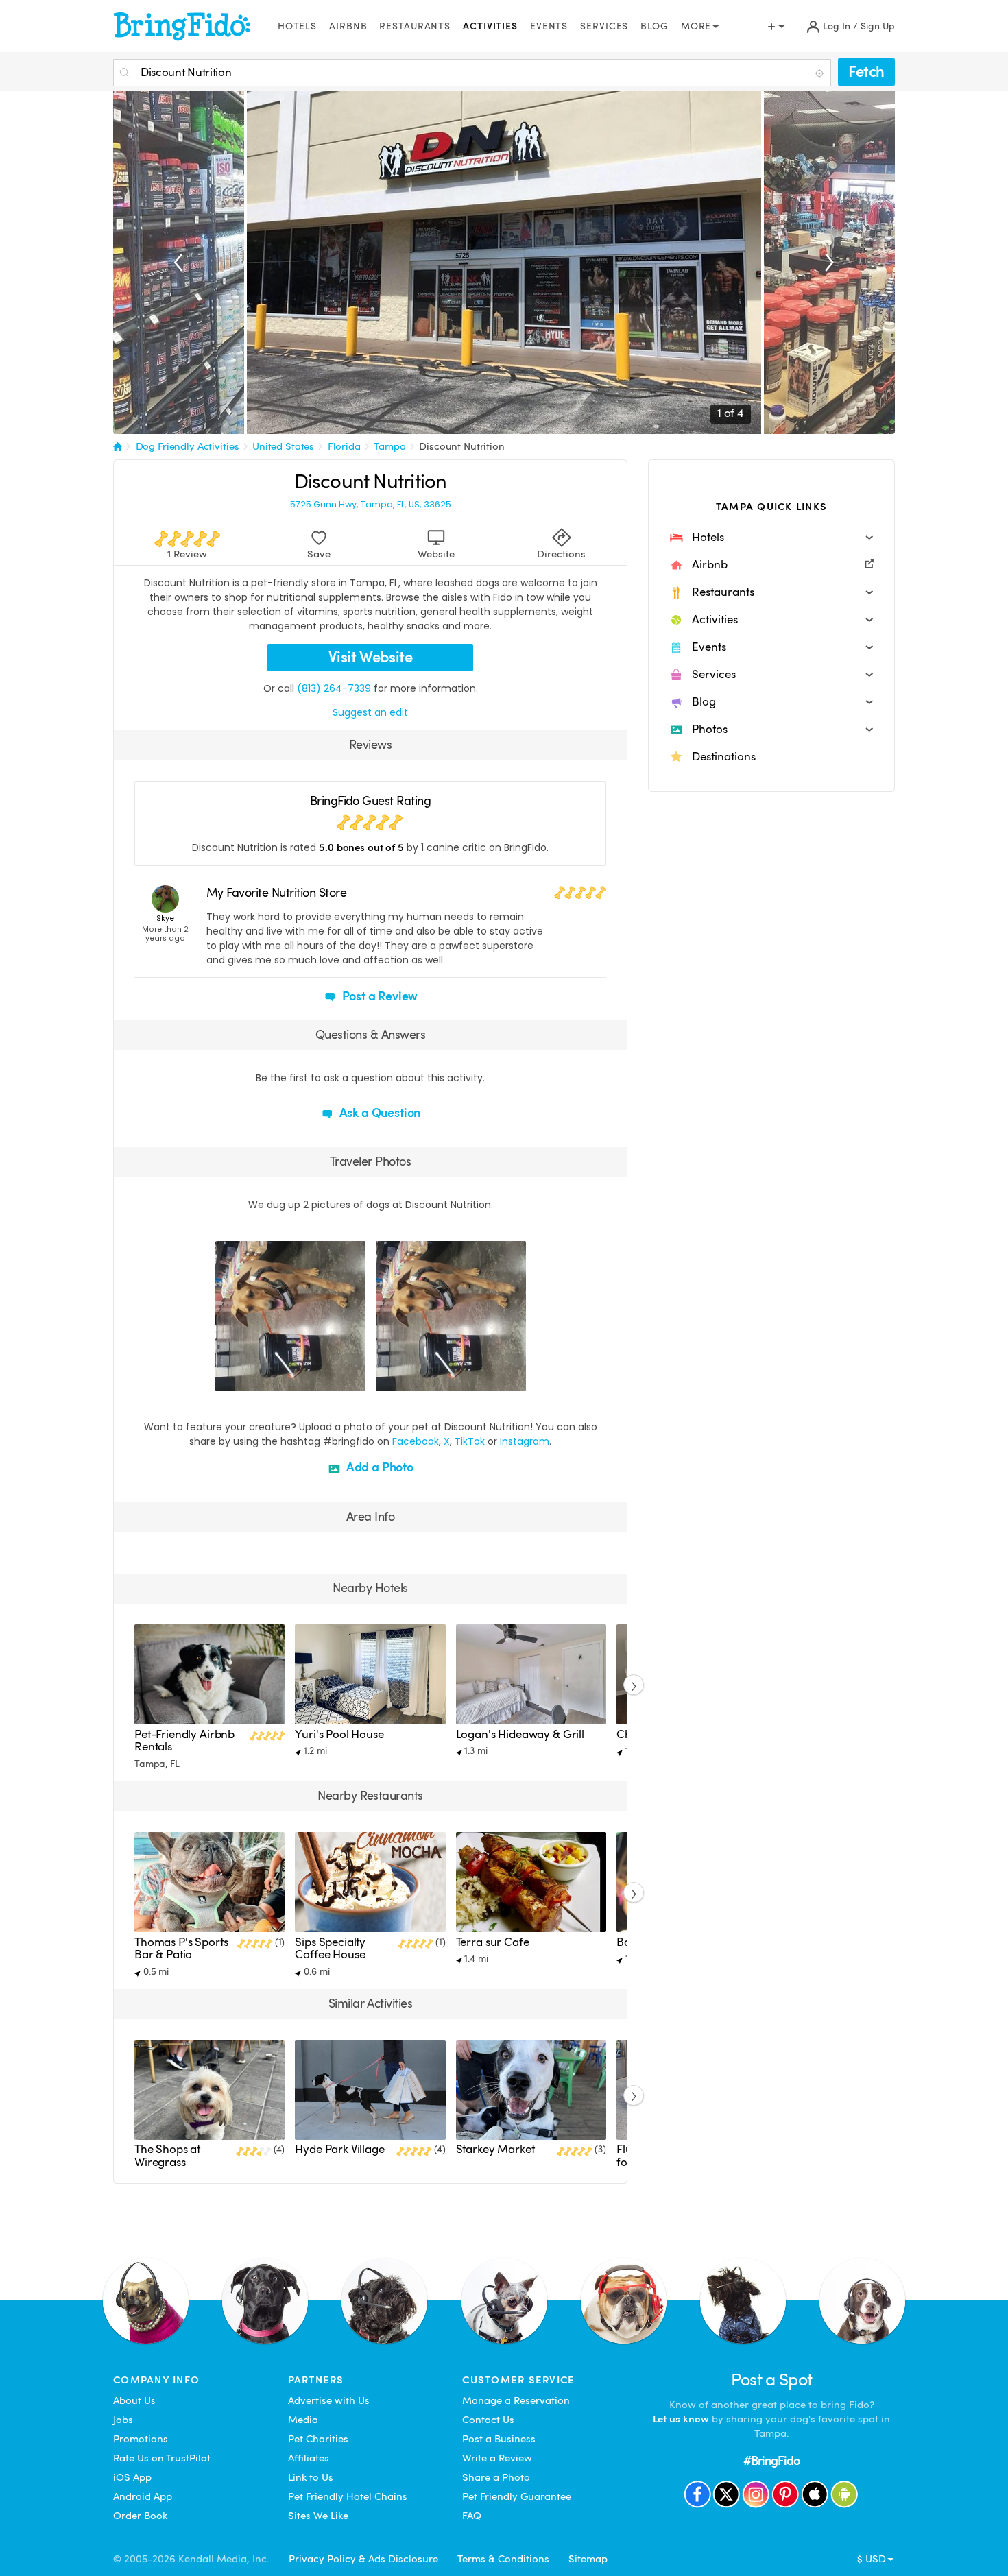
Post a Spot (772, 2380)
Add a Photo (379, 1467)
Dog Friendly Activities (188, 446)
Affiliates (309, 2458)
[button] (771, 538)
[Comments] (250, 1379)
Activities (490, 26)
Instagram (525, 1441)
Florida (344, 446)
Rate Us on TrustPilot (162, 2458)
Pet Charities (318, 2439)
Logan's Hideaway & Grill (520, 1734)
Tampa (389, 446)
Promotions (141, 2439)
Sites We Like (318, 2516)
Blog (655, 26)
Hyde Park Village (339, 2149)
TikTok (470, 1441)
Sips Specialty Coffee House (330, 1948)
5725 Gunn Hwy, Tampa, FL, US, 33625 (371, 505)
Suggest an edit (370, 712)
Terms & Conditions (503, 2559)
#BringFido (771, 2460)
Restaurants (415, 26)
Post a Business (499, 2439)
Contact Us (488, 2420)
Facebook (416, 1441)
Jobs (123, 2420)
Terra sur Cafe (493, 1942)
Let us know (681, 2419)
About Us (134, 2400)
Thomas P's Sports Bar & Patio (181, 1948)
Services (604, 26)
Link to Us (311, 2477)
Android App (143, 2496)
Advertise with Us (329, 2400)
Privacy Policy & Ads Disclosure (363, 2559)
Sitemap (588, 2559)
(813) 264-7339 (334, 688)
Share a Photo (496, 2477)
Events (549, 26)
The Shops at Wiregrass (167, 2155)
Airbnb (348, 26)
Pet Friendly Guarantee (517, 2496)
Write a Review (497, 2458)
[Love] (228, 1379)
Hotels (297, 26)
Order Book (140, 2516)
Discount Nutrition (461, 446)
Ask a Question (379, 1112)
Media (303, 2420)
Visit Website (371, 657)
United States (283, 446)
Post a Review (379, 996)
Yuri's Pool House (339, 1734)
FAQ (472, 2516)
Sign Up (878, 26)
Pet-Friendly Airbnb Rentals (184, 1741)
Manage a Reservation (516, 2400)
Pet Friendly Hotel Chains (348, 2496)
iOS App (132, 2477)
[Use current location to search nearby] (821, 73)
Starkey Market (495, 2149)
